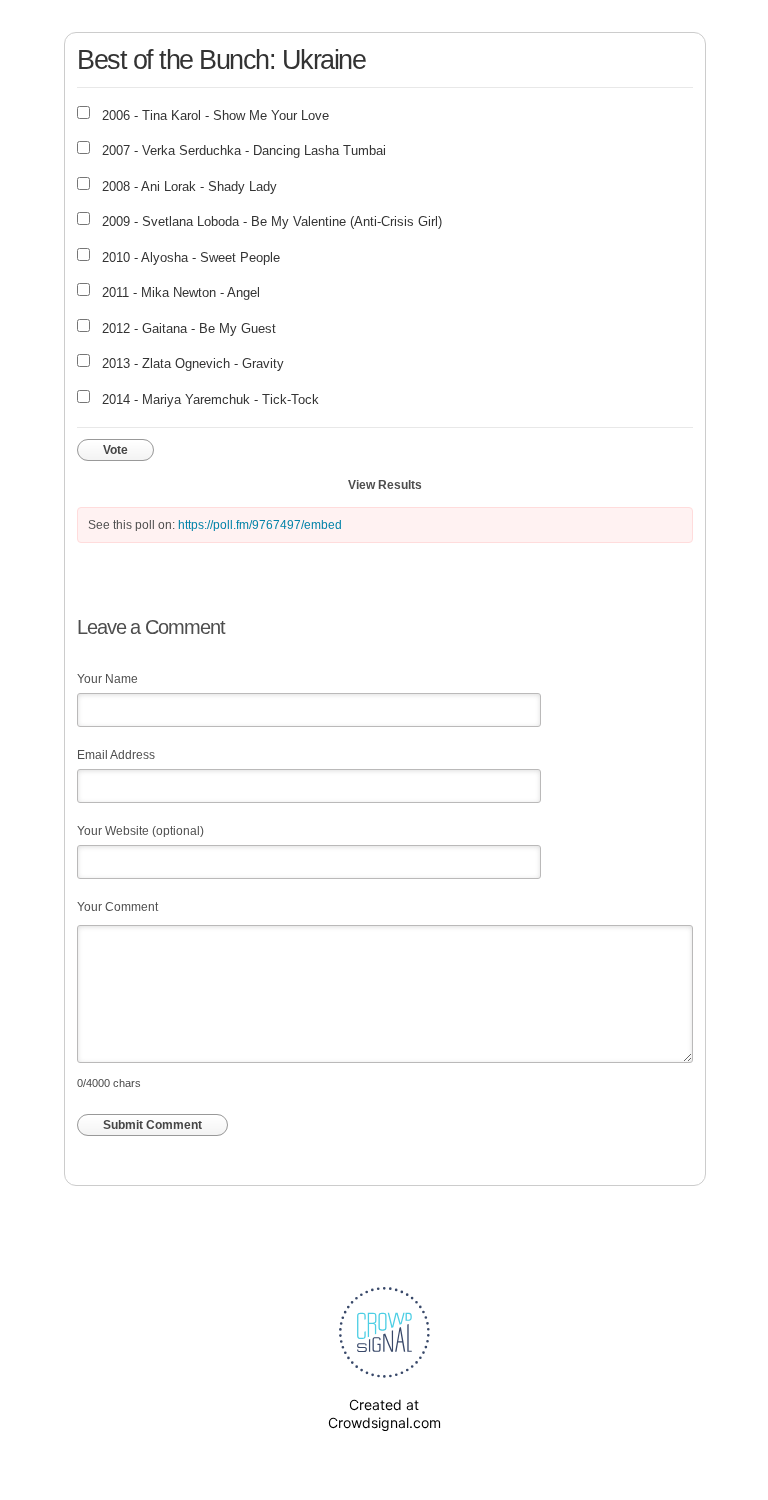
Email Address (116, 755)
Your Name (107, 679)
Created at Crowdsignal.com (384, 1413)
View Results (385, 485)
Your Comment (117, 907)
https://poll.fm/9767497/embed (260, 525)
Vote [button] (115, 450)
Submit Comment (152, 1125)
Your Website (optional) (140, 831)
